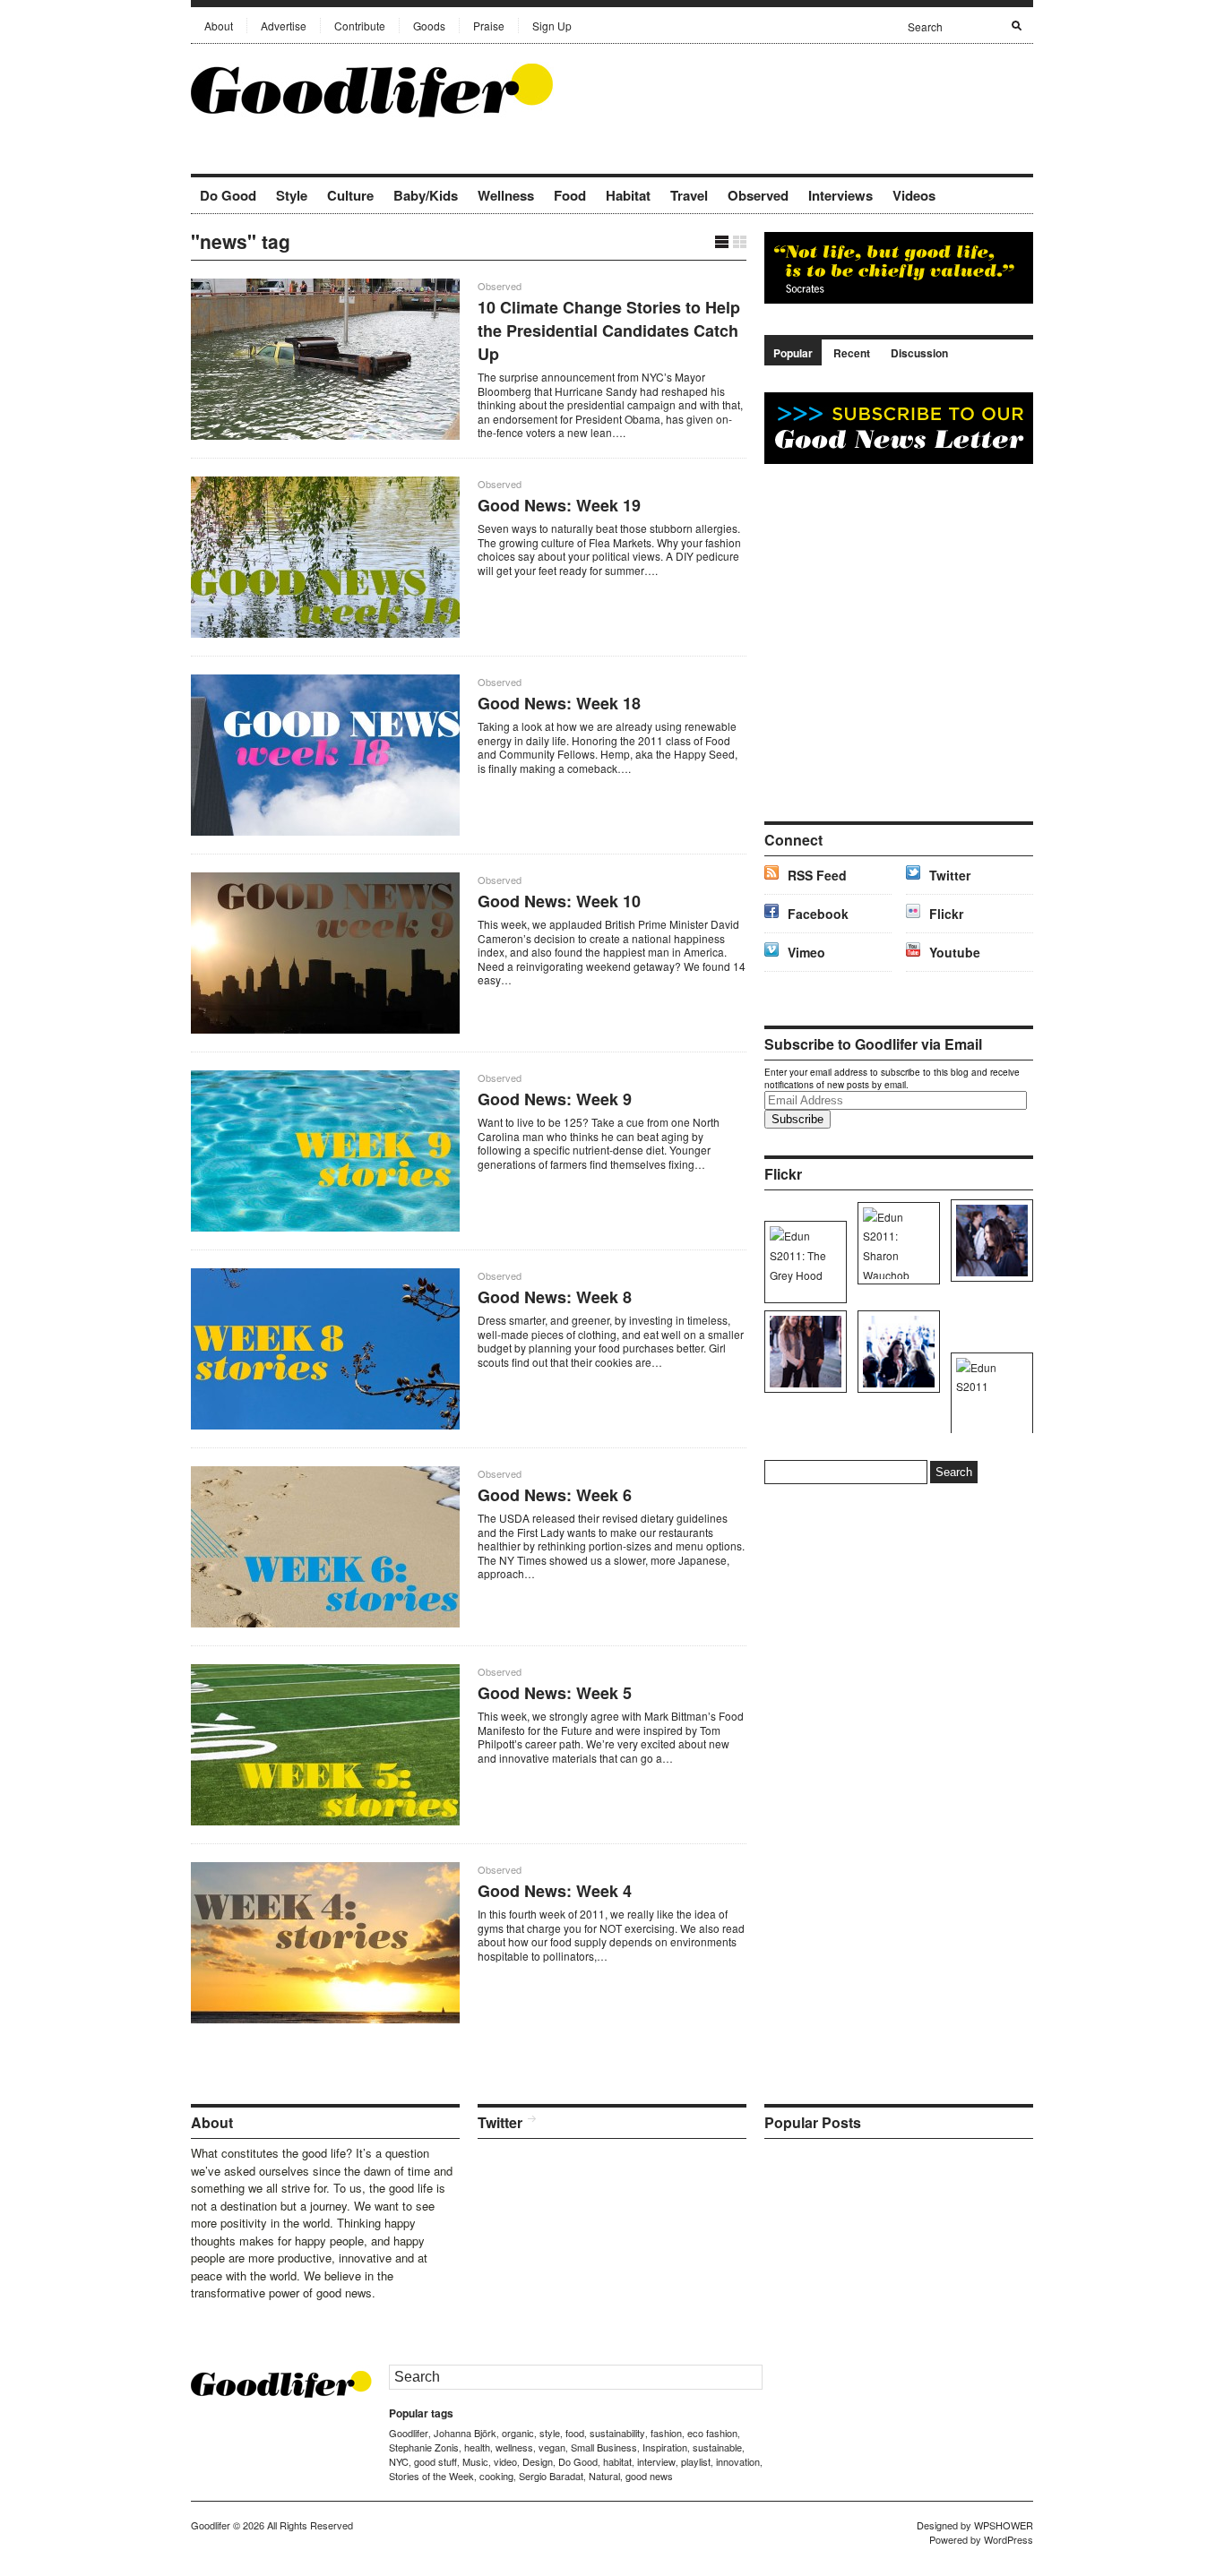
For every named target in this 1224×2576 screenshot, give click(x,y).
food (575, 2433)
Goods (429, 26)
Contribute (360, 26)
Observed (758, 195)
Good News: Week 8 (555, 1297)
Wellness (506, 195)
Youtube (955, 952)
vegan (552, 2447)
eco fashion (712, 2433)
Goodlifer (409, 2433)
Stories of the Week (431, 2476)
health (477, 2447)
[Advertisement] (823, 89)
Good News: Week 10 (559, 901)
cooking (496, 2476)
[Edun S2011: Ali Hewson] (989, 1241)
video (505, 2461)
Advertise (284, 26)
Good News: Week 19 (559, 505)
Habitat (628, 195)
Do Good (228, 195)
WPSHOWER (1004, 2525)
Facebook (818, 914)
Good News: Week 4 (555, 1891)
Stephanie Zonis (424, 2447)
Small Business (604, 2447)
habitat (617, 2461)
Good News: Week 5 (555, 1693)
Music (475, 2461)
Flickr (946, 914)
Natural (604, 2476)
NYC (399, 2461)
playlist (696, 2461)
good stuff (435, 2461)
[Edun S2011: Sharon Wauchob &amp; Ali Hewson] (802, 1352)
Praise (489, 26)
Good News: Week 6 (555, 1495)
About (219, 26)
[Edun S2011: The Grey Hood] (802, 1262)
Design (538, 2461)
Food (570, 195)
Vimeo (806, 952)
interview (656, 2461)
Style (292, 195)
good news (649, 2476)
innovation (738, 2461)
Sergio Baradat (551, 2476)
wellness (514, 2447)
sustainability (617, 2433)
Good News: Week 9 (555, 1099)
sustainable (717, 2447)
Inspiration (665, 2447)
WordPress (1009, 2539)
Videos (914, 195)
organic (518, 2433)
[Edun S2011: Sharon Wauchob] (896, 1243)
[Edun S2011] (989, 1394)
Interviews (840, 195)
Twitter (950, 875)
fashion (666, 2433)
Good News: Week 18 (559, 703)
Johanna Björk (465, 2433)
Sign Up (552, 26)
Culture (350, 195)
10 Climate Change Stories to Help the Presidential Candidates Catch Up (609, 331)
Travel (689, 195)
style (550, 2433)
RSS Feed (817, 875)
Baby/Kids (426, 195)
